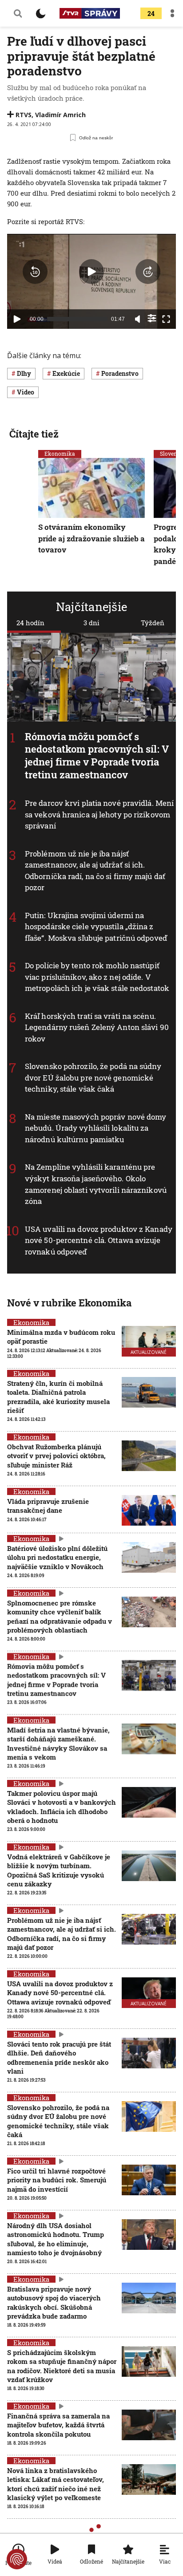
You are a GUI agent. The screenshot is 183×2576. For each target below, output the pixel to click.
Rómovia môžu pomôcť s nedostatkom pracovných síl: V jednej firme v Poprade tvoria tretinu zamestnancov (97, 755)
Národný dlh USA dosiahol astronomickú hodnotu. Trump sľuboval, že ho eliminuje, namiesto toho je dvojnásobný (56, 2239)
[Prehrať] (17, 319)
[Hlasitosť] (138, 319)
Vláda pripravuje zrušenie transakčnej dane (48, 1506)
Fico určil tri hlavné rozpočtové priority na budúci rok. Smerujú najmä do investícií (57, 2180)
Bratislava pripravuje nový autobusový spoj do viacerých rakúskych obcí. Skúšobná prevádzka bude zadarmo (54, 2302)
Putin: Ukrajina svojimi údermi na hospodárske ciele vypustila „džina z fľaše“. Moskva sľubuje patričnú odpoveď (96, 927)
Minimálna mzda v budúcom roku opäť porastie (61, 1337)
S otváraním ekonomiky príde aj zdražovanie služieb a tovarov (91, 538)
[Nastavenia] (152, 318)
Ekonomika (60, 454)
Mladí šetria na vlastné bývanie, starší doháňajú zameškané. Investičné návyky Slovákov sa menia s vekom (58, 1743)
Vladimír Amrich (60, 115)
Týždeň (153, 623)
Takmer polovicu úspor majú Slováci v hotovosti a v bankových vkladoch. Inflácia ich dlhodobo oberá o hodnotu (62, 1807)
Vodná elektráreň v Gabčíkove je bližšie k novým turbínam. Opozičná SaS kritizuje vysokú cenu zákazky (59, 1870)
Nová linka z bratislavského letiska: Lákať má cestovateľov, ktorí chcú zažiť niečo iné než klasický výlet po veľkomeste (56, 2484)
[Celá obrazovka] (166, 319)
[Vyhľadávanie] (18, 13)
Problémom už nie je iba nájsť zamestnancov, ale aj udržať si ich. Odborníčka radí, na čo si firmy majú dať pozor (95, 871)
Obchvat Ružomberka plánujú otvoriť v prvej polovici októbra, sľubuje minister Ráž (56, 1456)
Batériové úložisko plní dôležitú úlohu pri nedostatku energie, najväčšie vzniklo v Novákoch (57, 1557)
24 (151, 14)
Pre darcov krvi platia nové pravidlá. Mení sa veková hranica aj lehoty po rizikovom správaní (99, 815)
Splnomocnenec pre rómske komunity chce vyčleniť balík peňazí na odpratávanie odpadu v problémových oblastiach (60, 1616)
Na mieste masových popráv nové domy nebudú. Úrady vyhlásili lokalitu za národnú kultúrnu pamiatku (96, 1128)
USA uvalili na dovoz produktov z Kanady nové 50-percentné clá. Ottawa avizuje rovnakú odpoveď (99, 1240)
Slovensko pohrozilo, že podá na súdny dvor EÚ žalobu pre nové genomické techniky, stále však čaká (93, 1078)
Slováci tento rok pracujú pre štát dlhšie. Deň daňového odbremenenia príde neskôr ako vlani (59, 2057)
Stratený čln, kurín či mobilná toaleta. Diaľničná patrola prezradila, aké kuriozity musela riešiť (58, 1397)
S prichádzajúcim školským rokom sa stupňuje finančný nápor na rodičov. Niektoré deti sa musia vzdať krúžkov (62, 2366)
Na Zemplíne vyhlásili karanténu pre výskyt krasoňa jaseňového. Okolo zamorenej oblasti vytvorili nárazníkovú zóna (96, 1184)
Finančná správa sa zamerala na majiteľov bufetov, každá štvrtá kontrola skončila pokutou (58, 2425)
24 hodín (30, 623)
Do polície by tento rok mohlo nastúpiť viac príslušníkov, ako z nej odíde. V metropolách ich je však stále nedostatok (97, 977)
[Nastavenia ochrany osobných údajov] (17, 2559)
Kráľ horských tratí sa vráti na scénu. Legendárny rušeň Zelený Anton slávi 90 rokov (97, 1027)
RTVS (24, 115)
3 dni (91, 623)
